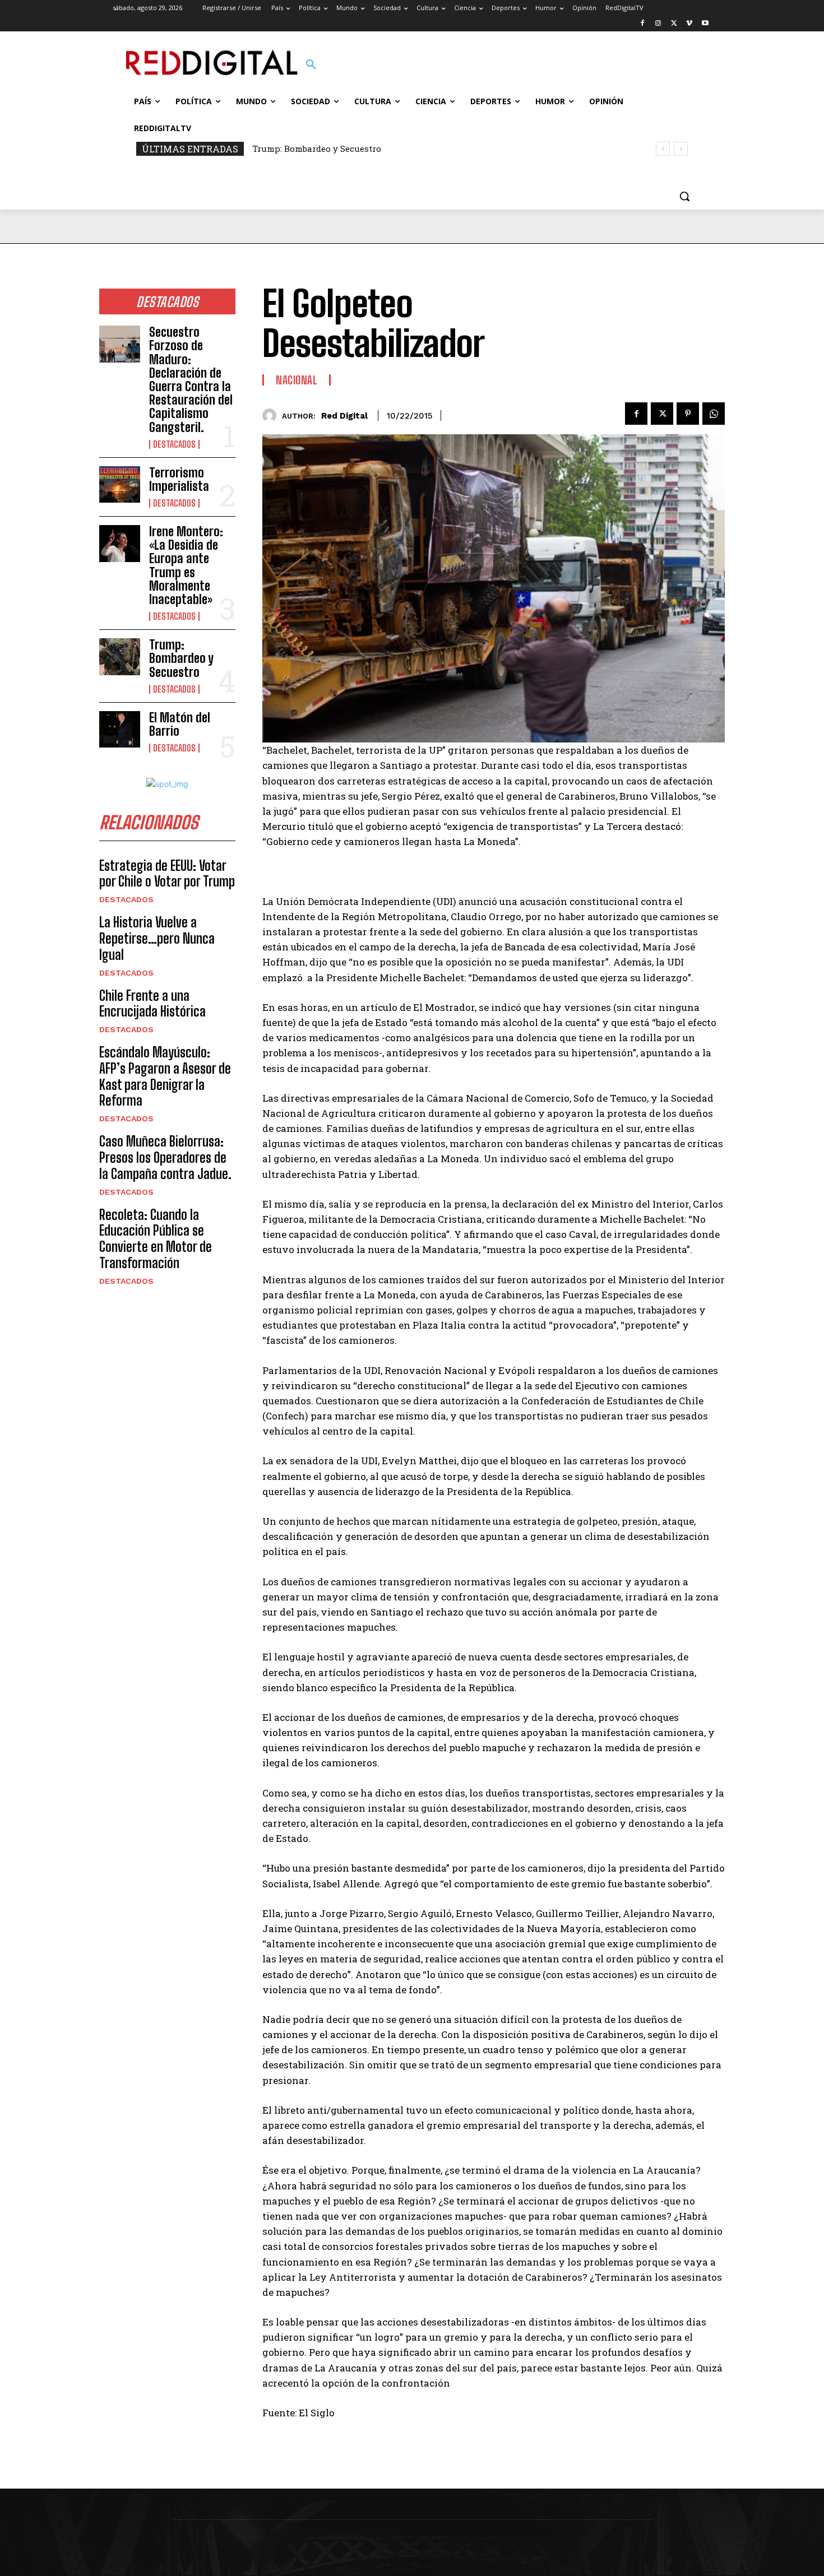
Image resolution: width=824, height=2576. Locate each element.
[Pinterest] (688, 414)
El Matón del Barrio (180, 724)
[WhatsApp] (714, 414)
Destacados (174, 444)
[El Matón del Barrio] (120, 730)
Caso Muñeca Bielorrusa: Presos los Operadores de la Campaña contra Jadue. (165, 1157)
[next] (681, 149)
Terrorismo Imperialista (179, 479)
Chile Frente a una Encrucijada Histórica (152, 1004)
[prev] (663, 149)
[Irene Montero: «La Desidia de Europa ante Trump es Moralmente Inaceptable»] (120, 544)
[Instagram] (658, 24)
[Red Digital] (272, 416)
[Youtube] (705, 24)
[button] (311, 65)
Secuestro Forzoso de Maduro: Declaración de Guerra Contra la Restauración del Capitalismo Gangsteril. (191, 379)
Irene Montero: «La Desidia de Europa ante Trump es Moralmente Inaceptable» (186, 565)
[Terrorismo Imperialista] (120, 485)
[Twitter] (674, 24)
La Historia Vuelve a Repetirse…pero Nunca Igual (157, 938)
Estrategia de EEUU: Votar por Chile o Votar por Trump (167, 874)
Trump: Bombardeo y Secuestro (317, 148)
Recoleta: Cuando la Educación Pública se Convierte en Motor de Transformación (156, 1239)
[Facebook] (643, 24)
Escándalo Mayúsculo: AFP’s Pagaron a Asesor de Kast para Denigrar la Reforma (165, 1076)
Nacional (297, 380)
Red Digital (344, 416)
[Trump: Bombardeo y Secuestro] (120, 657)
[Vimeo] (689, 24)
